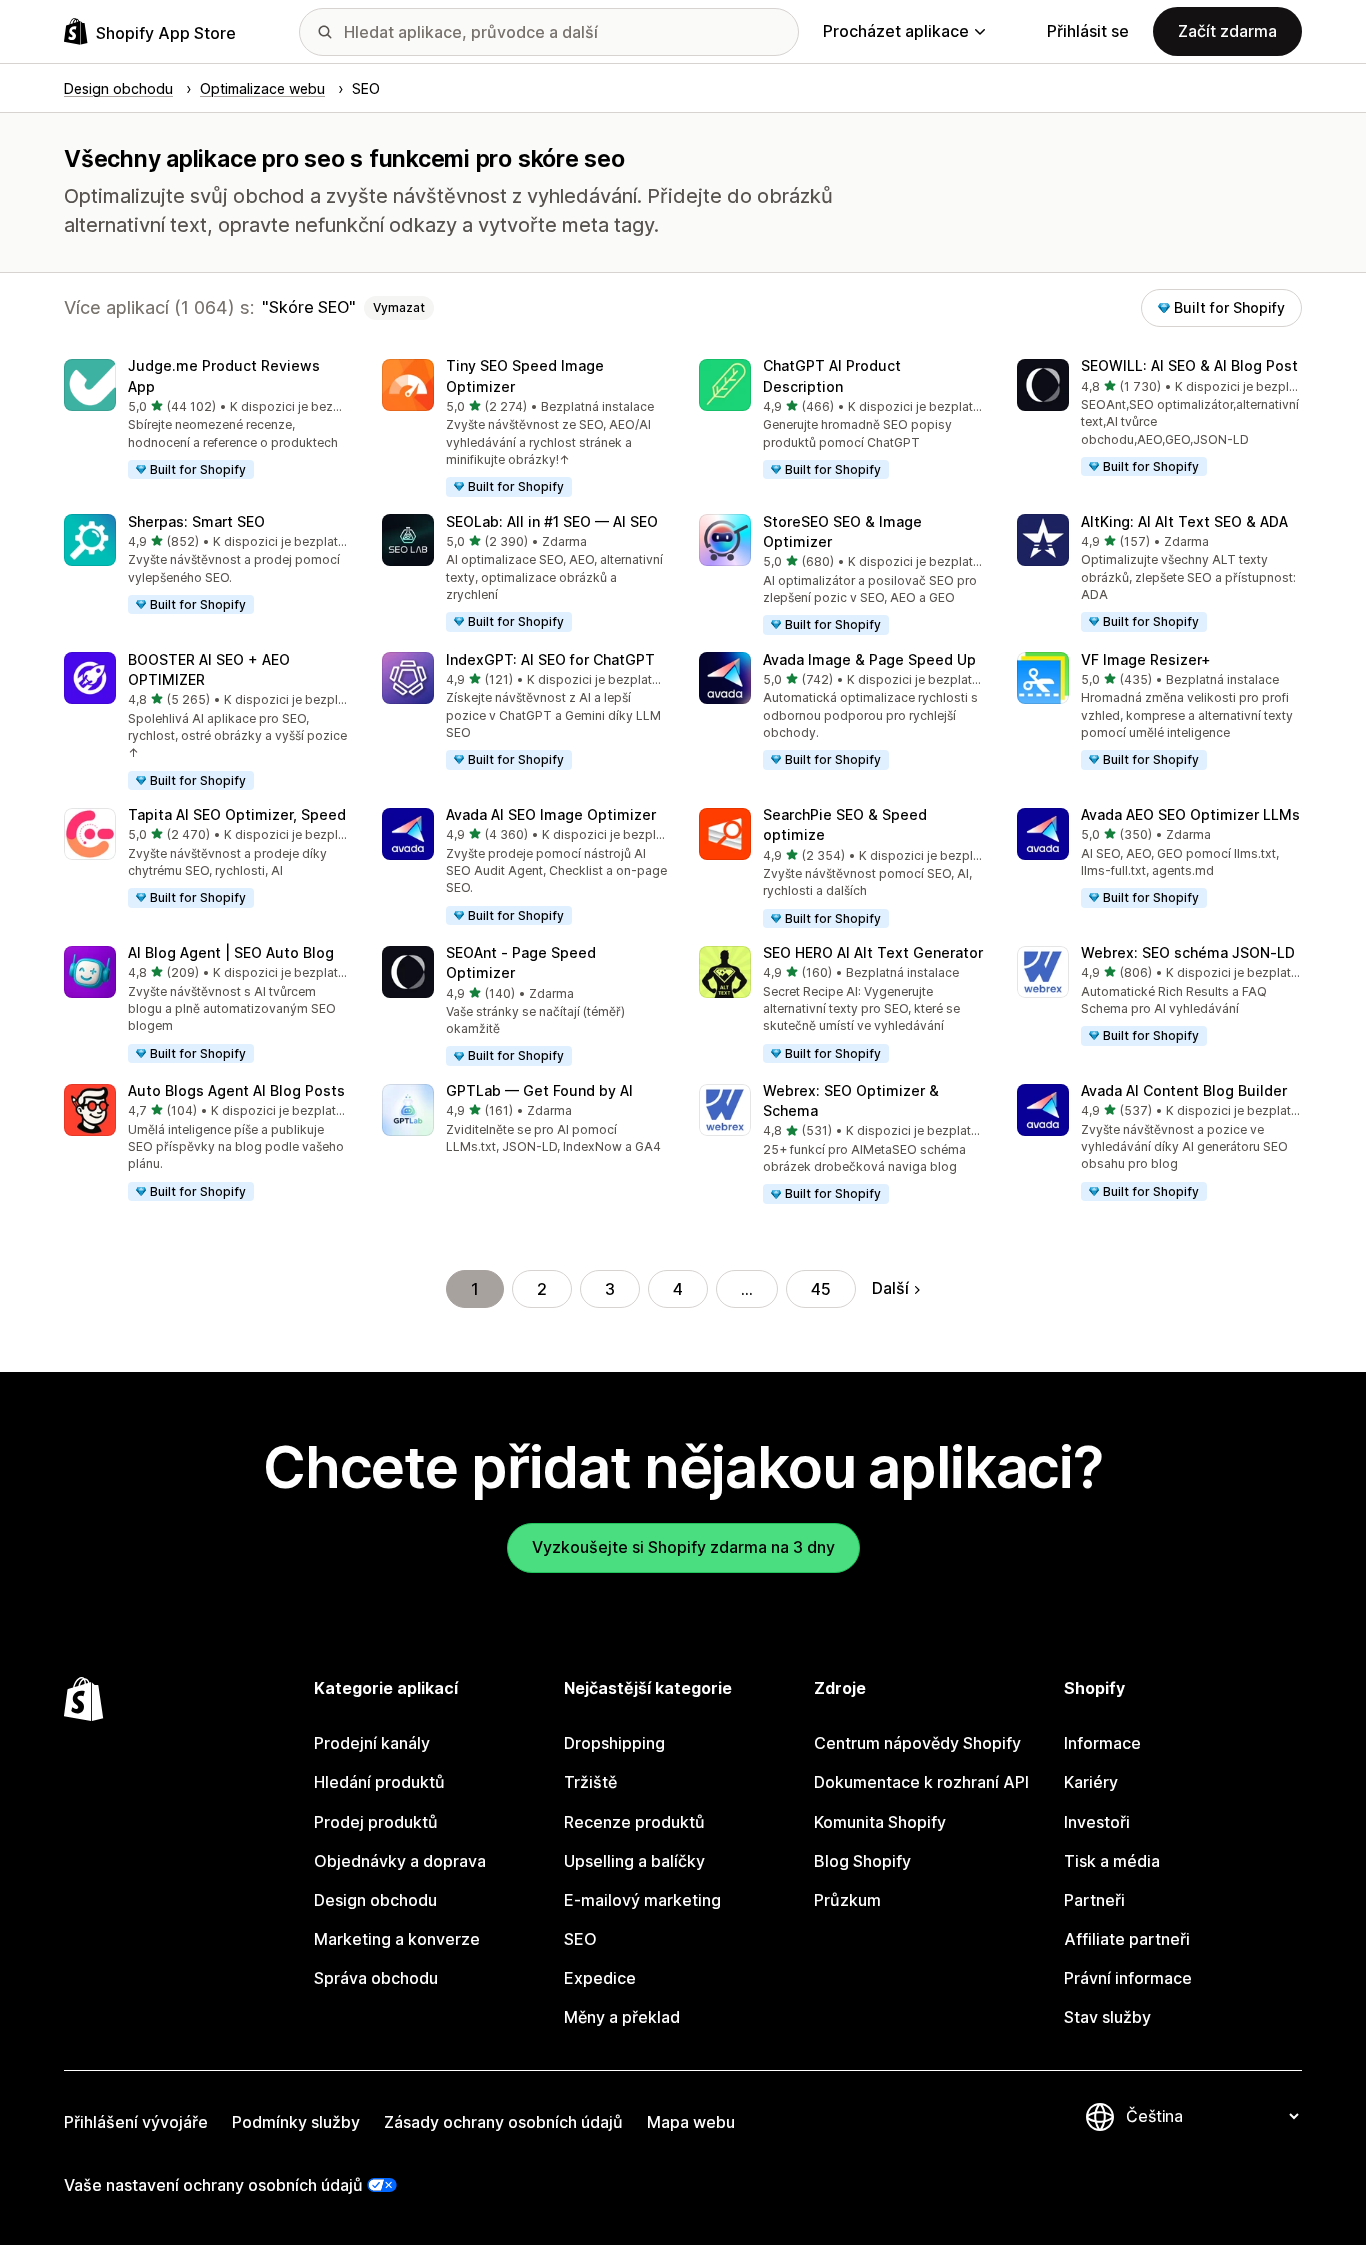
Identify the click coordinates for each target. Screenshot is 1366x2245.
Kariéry (1091, 1782)
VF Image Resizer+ (1146, 659)
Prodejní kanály (372, 1743)
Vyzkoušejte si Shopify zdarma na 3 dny (683, 1547)
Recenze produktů (634, 1822)
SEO (580, 1939)
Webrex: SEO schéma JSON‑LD (1188, 952)
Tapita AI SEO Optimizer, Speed (237, 814)
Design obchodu (375, 1900)
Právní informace (1128, 1978)
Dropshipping (614, 1743)
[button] (207, 420)
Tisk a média (1112, 1861)
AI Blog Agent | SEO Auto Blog (231, 952)
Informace (1102, 1743)
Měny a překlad (622, 2017)
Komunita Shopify (880, 1822)
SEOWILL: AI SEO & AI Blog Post (1189, 365)
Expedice (600, 1978)
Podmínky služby (296, 2122)
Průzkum (847, 1900)
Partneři (1094, 1900)
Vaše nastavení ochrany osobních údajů (213, 2185)
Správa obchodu (376, 1978)
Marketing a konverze (397, 1939)
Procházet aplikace (896, 31)
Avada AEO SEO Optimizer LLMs (1190, 814)
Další (890, 1288)
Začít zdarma (1227, 31)
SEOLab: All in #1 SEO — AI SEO (552, 521)
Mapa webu (691, 2122)
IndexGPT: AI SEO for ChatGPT (550, 659)
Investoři (1097, 1822)
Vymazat (399, 307)
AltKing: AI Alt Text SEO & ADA (1184, 521)
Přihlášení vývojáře (136, 2122)
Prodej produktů (376, 1822)
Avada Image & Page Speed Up (869, 659)
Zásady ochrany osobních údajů (503, 2122)
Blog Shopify (862, 1861)
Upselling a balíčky (634, 1861)
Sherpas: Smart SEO (196, 521)
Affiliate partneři (1127, 1939)
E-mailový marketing (642, 1900)
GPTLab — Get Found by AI (539, 1090)
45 (821, 1289)
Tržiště (590, 1782)
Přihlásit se (1088, 31)
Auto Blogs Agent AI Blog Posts (236, 1090)
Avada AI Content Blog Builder (1184, 1090)
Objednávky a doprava (400, 1861)
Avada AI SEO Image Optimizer (551, 814)
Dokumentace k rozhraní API (921, 1782)
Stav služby (1107, 2017)
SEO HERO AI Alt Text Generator (873, 952)
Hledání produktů (379, 1782)
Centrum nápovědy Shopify (917, 1743)
